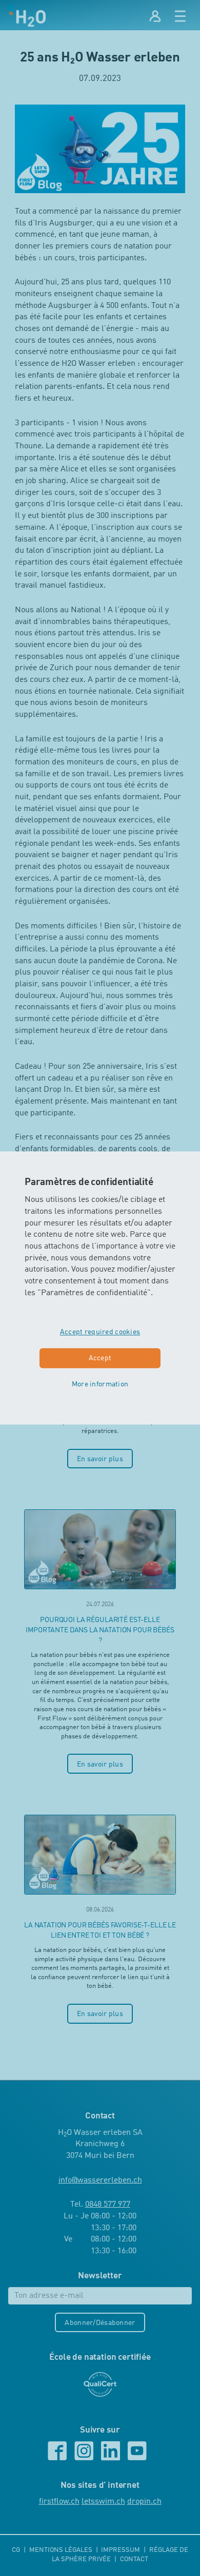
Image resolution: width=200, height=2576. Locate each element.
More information (100, 1384)
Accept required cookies (100, 1333)
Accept (100, 1359)
